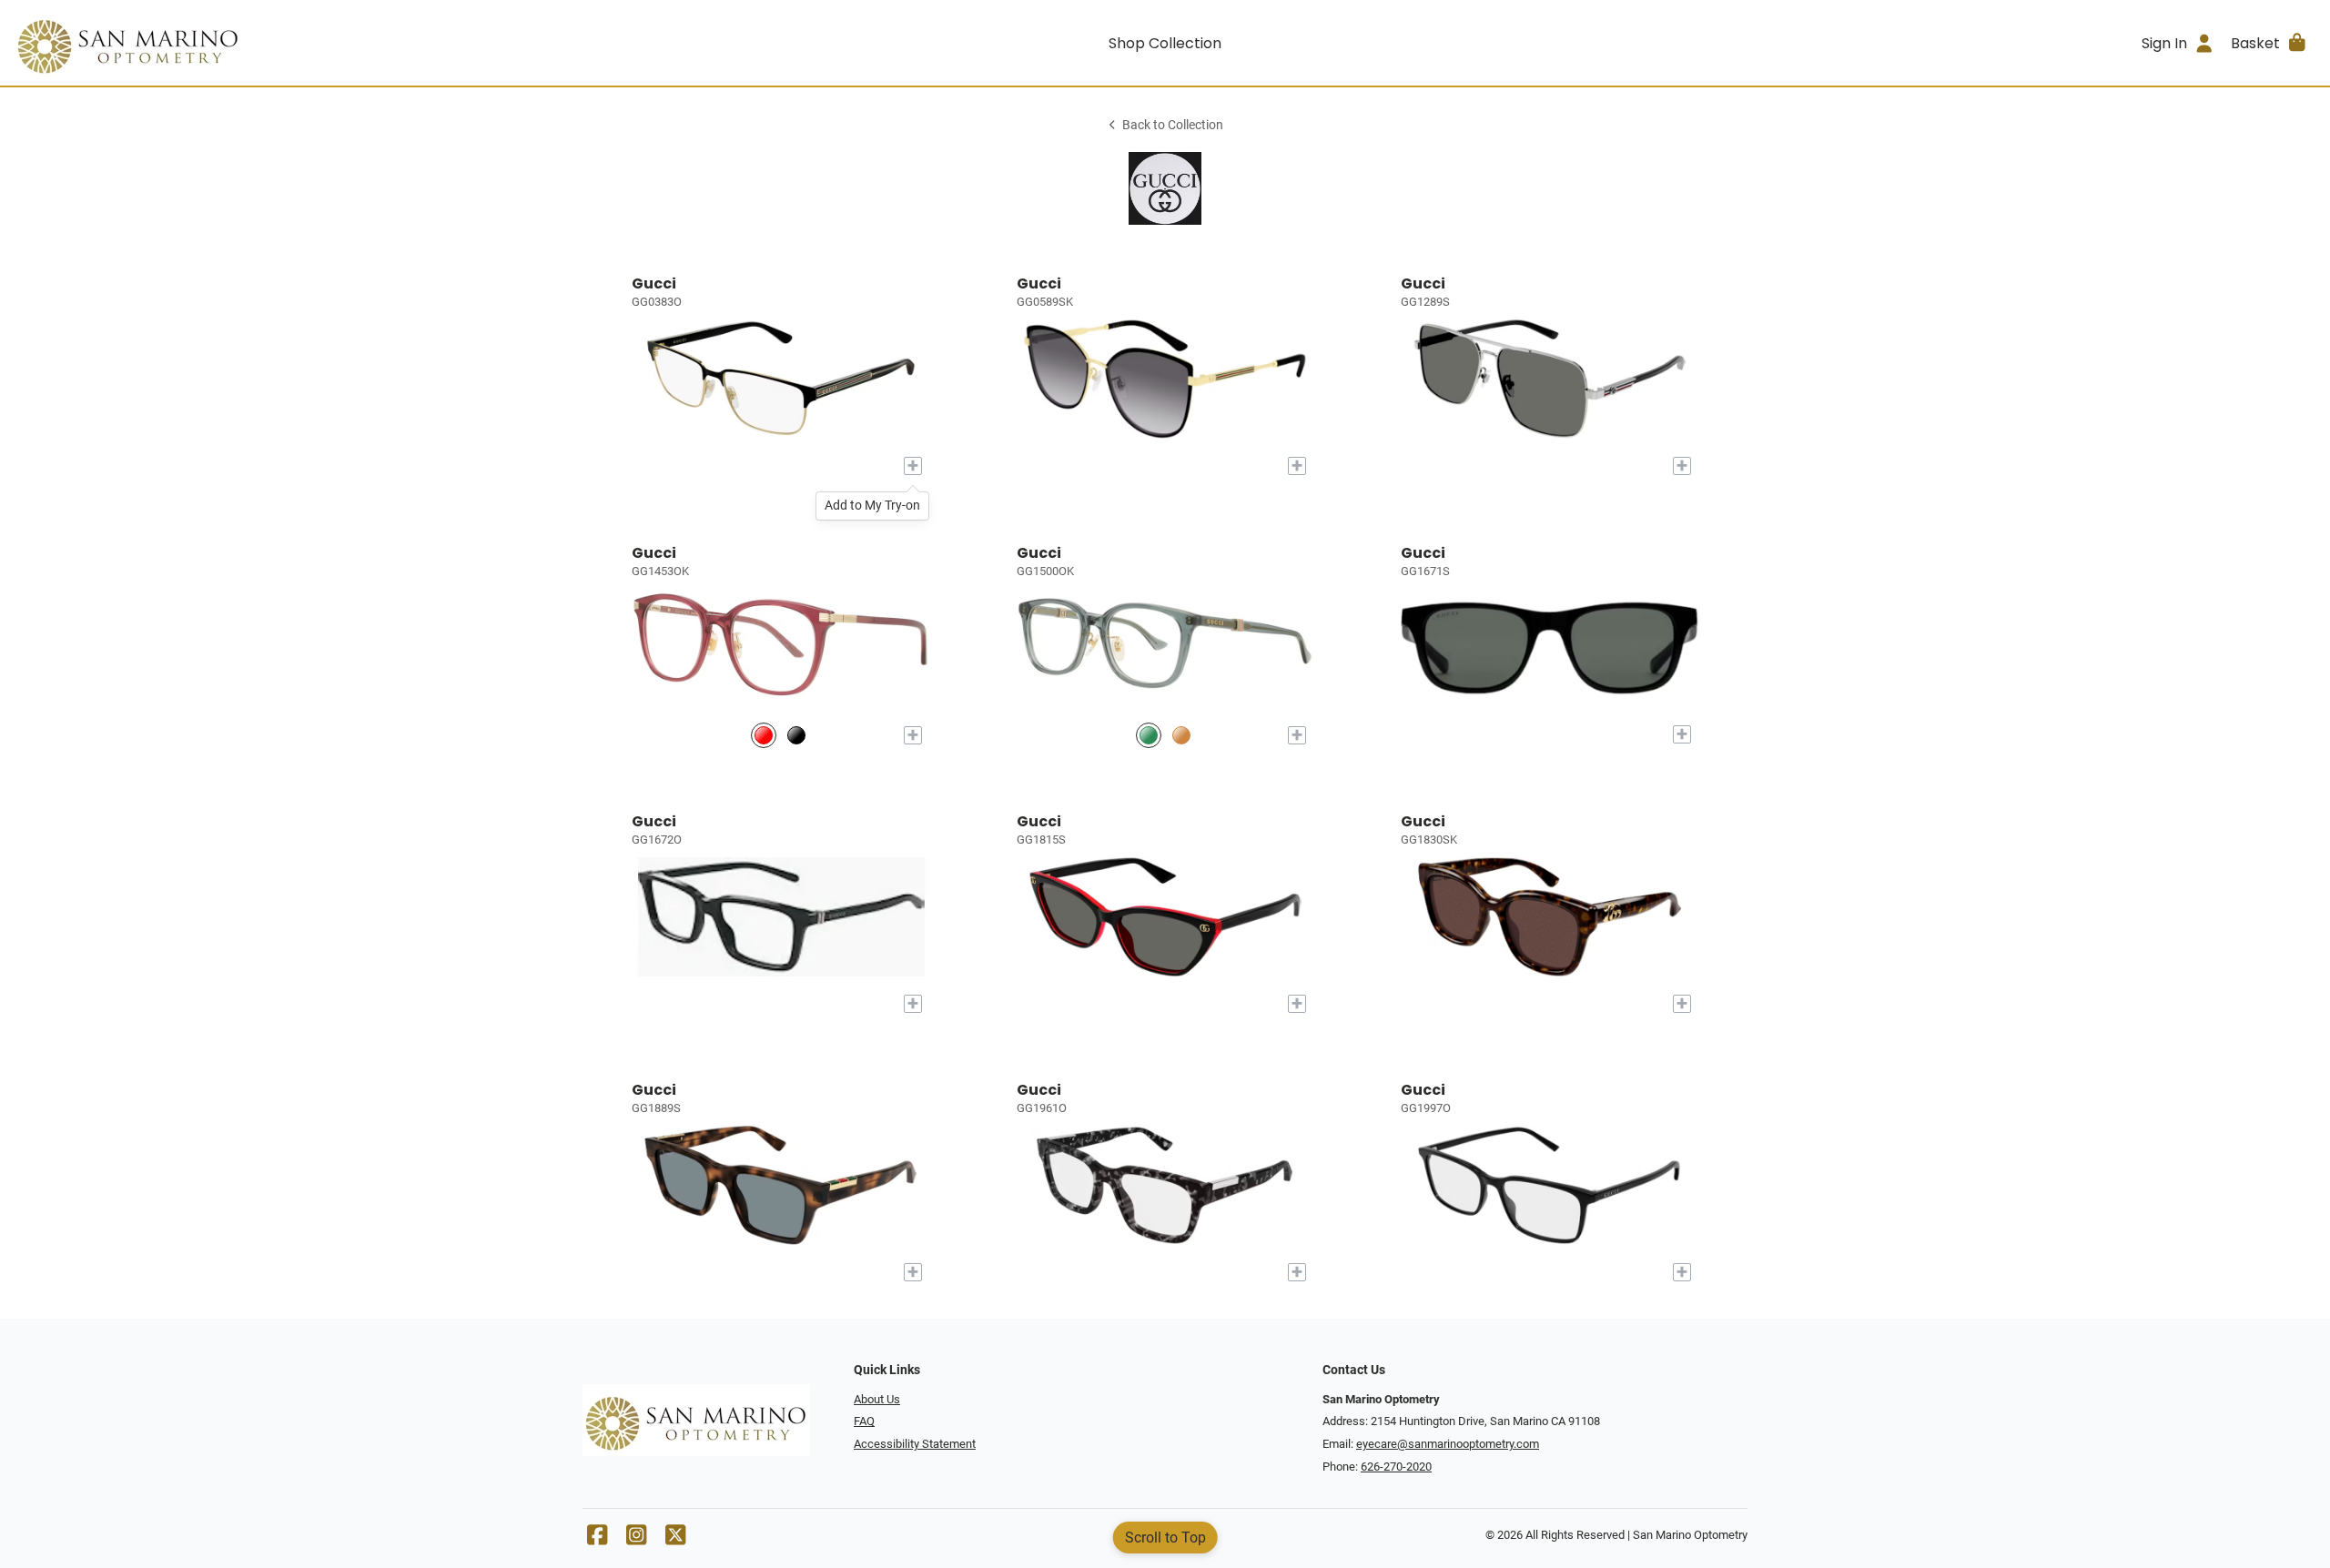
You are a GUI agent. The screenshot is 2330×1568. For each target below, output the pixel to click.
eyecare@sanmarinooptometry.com (1448, 1444)
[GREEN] (1149, 735)
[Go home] (302, 43)
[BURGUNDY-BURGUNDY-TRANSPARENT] (764, 735)
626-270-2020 (1396, 1467)
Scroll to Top (1165, 1538)
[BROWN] (1181, 735)
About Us (877, 1399)
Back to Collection (1173, 125)
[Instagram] (636, 1539)
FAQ (864, 1421)
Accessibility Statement (915, 1444)
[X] (675, 1539)
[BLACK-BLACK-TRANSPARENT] (796, 735)
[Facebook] (597, 1539)
